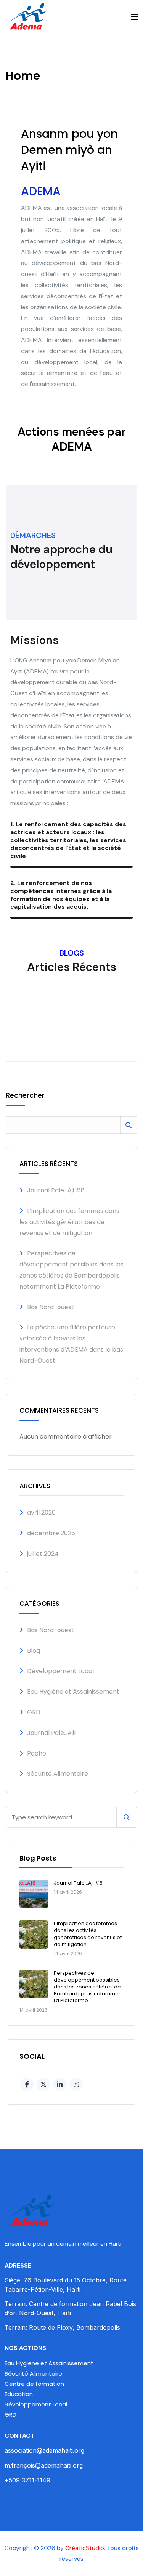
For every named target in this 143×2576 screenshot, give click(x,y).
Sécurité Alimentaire (58, 1774)
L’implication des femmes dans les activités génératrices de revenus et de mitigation (69, 1222)
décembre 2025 (51, 1533)
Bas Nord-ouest (51, 1307)
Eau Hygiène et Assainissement (73, 1692)
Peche (37, 1753)
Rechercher (25, 1096)
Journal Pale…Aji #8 (56, 1190)
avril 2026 (41, 1512)
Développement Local (60, 1671)
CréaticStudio (85, 2548)
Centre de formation (34, 2384)
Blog (34, 1651)
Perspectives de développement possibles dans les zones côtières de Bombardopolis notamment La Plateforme (88, 1987)
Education (19, 2394)
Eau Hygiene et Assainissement (49, 2363)
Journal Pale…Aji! (51, 1733)
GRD (34, 1712)
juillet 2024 (43, 1554)
